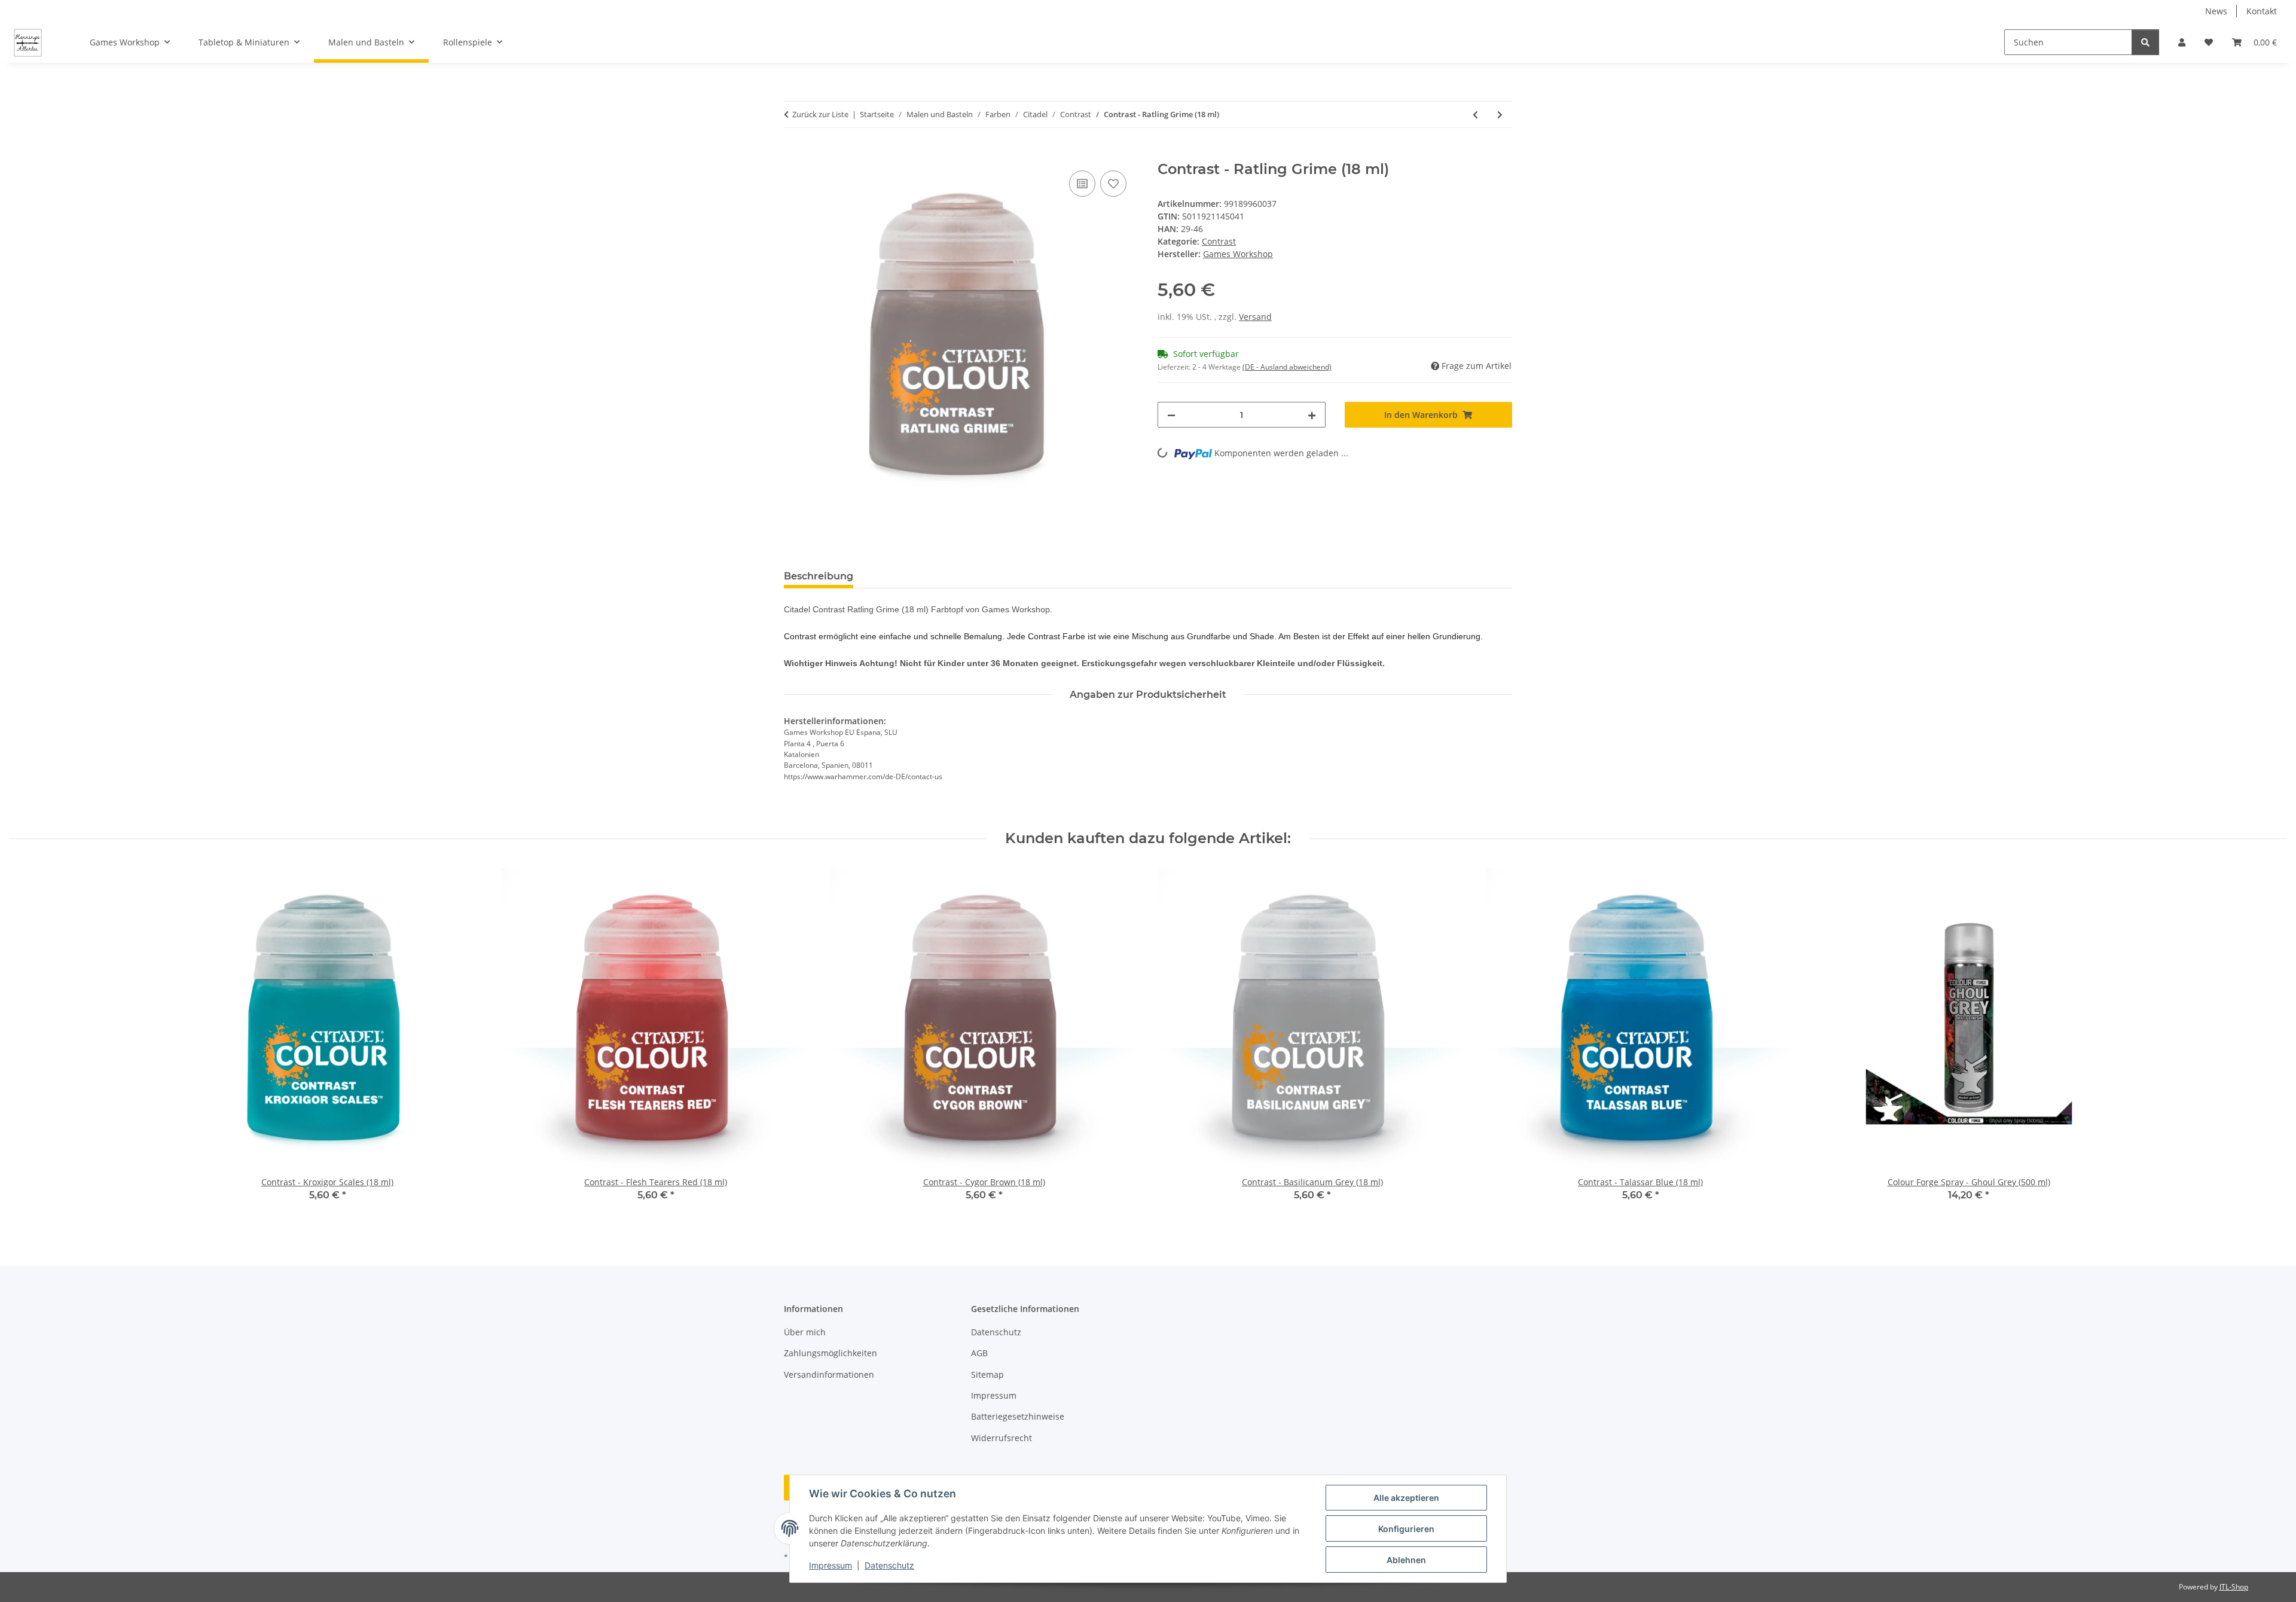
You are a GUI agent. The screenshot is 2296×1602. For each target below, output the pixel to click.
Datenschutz (889, 1565)
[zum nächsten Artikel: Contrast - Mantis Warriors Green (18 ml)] (1500, 115)
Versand (1255, 317)
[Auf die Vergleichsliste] (1082, 184)
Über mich (805, 1332)
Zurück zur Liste (820, 114)
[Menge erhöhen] (1312, 415)
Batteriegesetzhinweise (1018, 1416)
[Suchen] (2145, 42)
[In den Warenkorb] (793, 154)
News (2216, 11)
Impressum (831, 1565)
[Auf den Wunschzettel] (1113, 184)
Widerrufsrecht (1002, 1438)
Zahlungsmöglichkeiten (831, 1353)
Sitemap (987, 1374)
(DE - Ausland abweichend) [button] (1287, 367)
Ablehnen (1406, 1560)
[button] (2182, 42)
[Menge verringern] (1171, 415)
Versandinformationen (829, 1374)
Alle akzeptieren (1406, 1498)
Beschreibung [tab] (819, 576)
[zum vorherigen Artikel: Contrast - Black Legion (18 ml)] (1475, 115)
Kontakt (2262, 11)
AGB (979, 1353)
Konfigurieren (1406, 1529)
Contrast (1219, 241)
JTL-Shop (2234, 1587)
